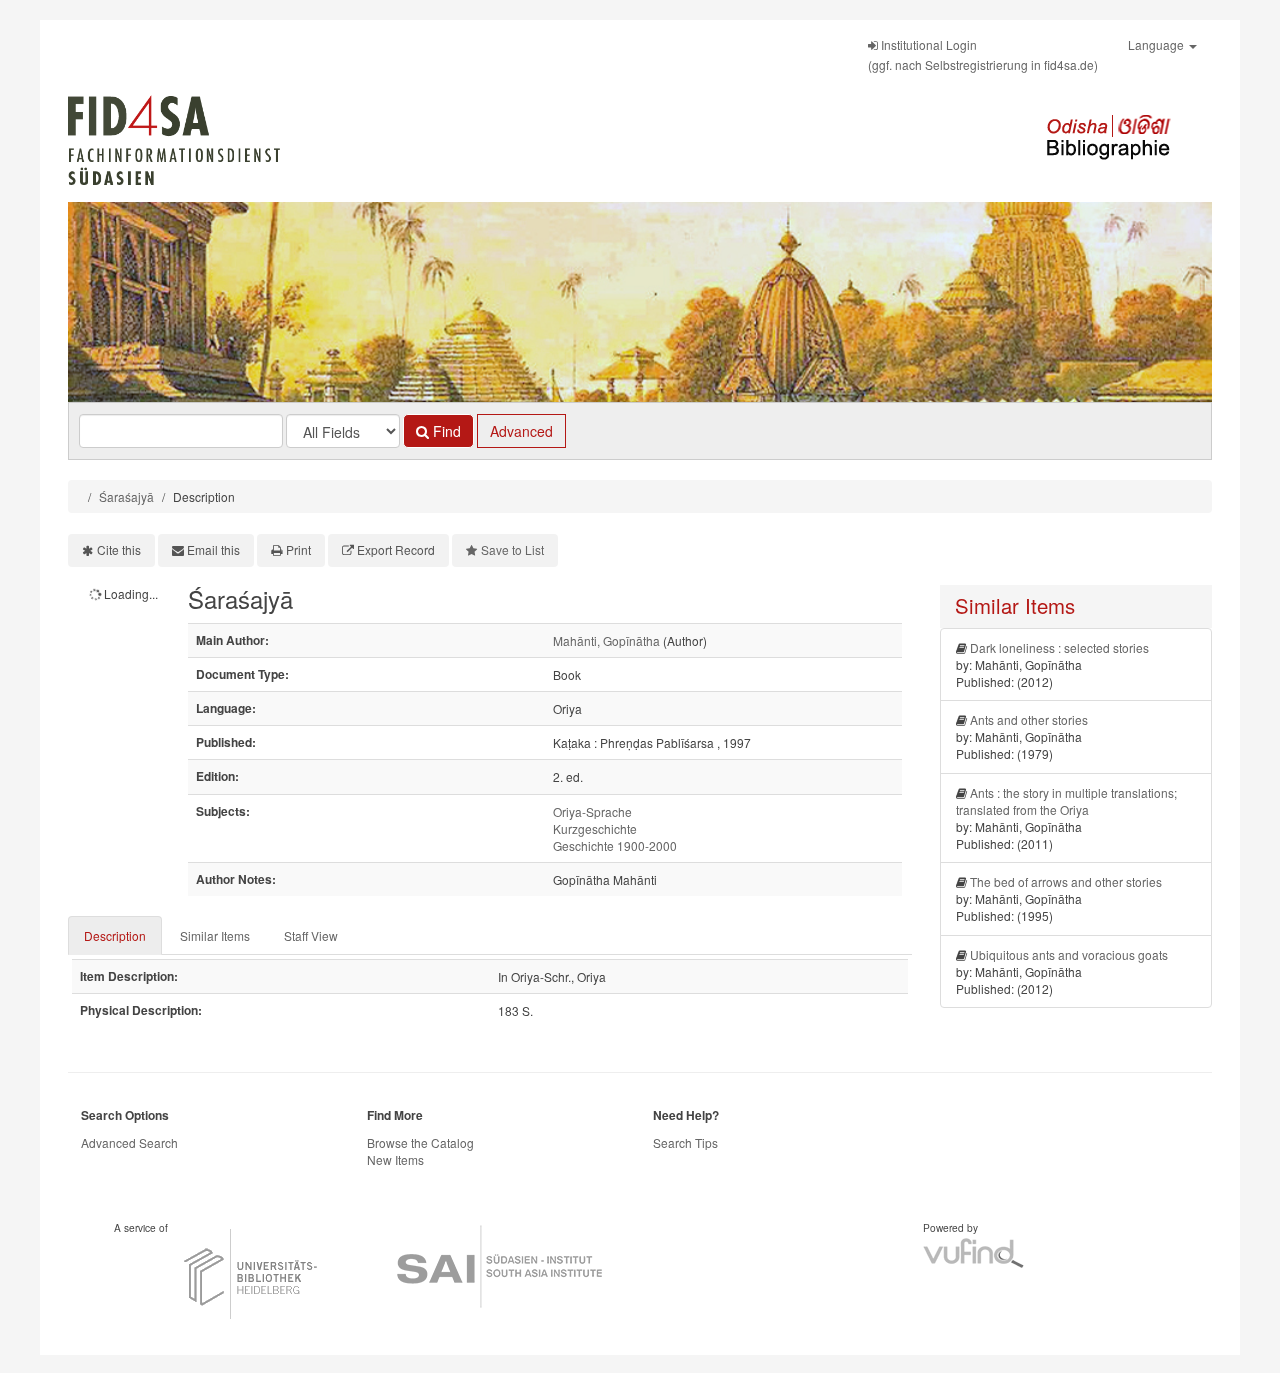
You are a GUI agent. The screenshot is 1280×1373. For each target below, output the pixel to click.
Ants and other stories (1029, 719)
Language (1157, 44)
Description (115, 935)
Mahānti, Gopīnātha (606, 640)
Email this (213, 549)
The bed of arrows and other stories (1066, 881)
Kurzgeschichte (595, 828)
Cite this (119, 549)
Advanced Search (129, 1142)
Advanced (521, 431)
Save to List (512, 549)
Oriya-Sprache (592, 811)
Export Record (396, 549)
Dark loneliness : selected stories (1059, 647)
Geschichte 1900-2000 (615, 845)
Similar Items (215, 935)
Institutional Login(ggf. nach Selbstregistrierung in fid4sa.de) (983, 54)
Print (298, 549)
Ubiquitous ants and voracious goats (1069, 954)
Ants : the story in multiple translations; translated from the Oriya (1066, 801)
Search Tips (685, 1142)
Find (445, 431)
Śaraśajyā (126, 496)
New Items (395, 1159)
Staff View (311, 935)
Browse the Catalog (420, 1142)
